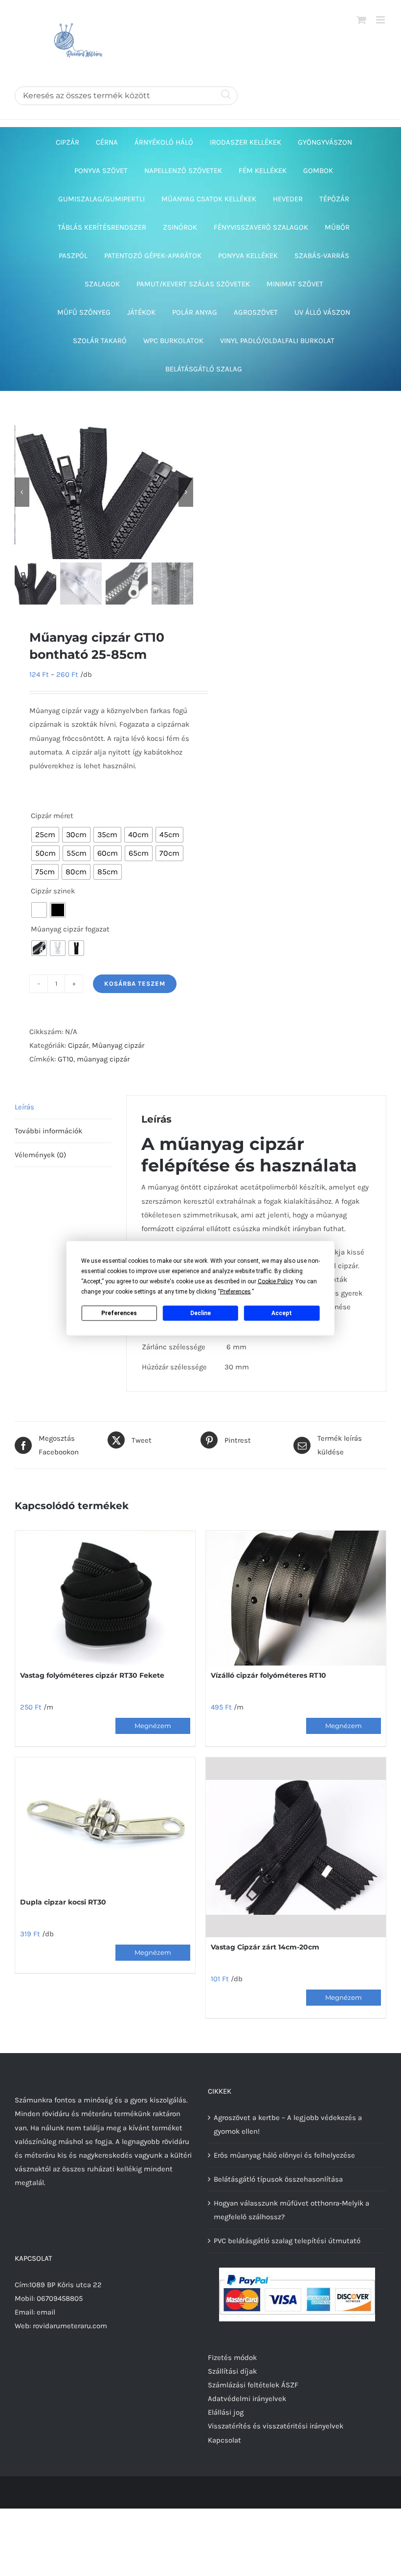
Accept (282, 1313)
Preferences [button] (235, 1291)
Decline (200, 1313)
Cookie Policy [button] (275, 1281)
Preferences (119, 1313)
